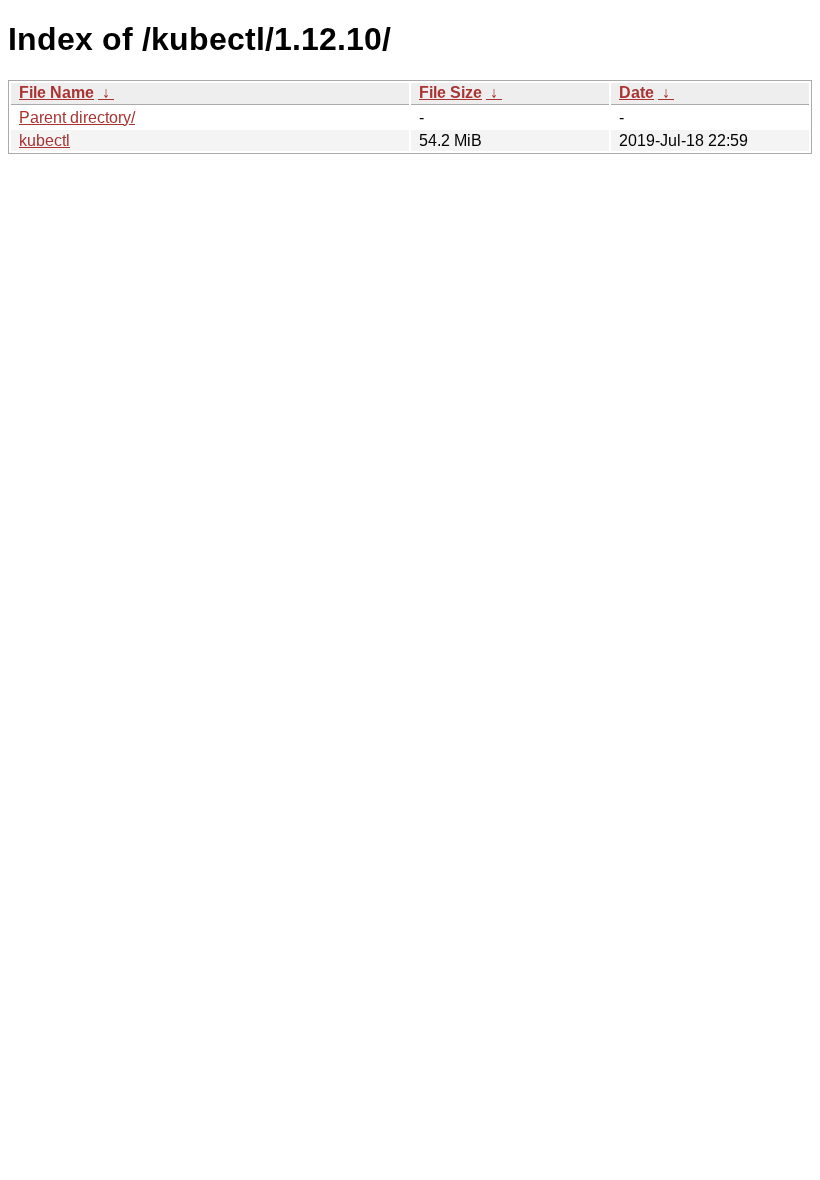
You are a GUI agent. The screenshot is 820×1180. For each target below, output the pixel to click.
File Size (450, 92)
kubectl (44, 140)
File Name (56, 92)
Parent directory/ (77, 117)
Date (636, 92)
